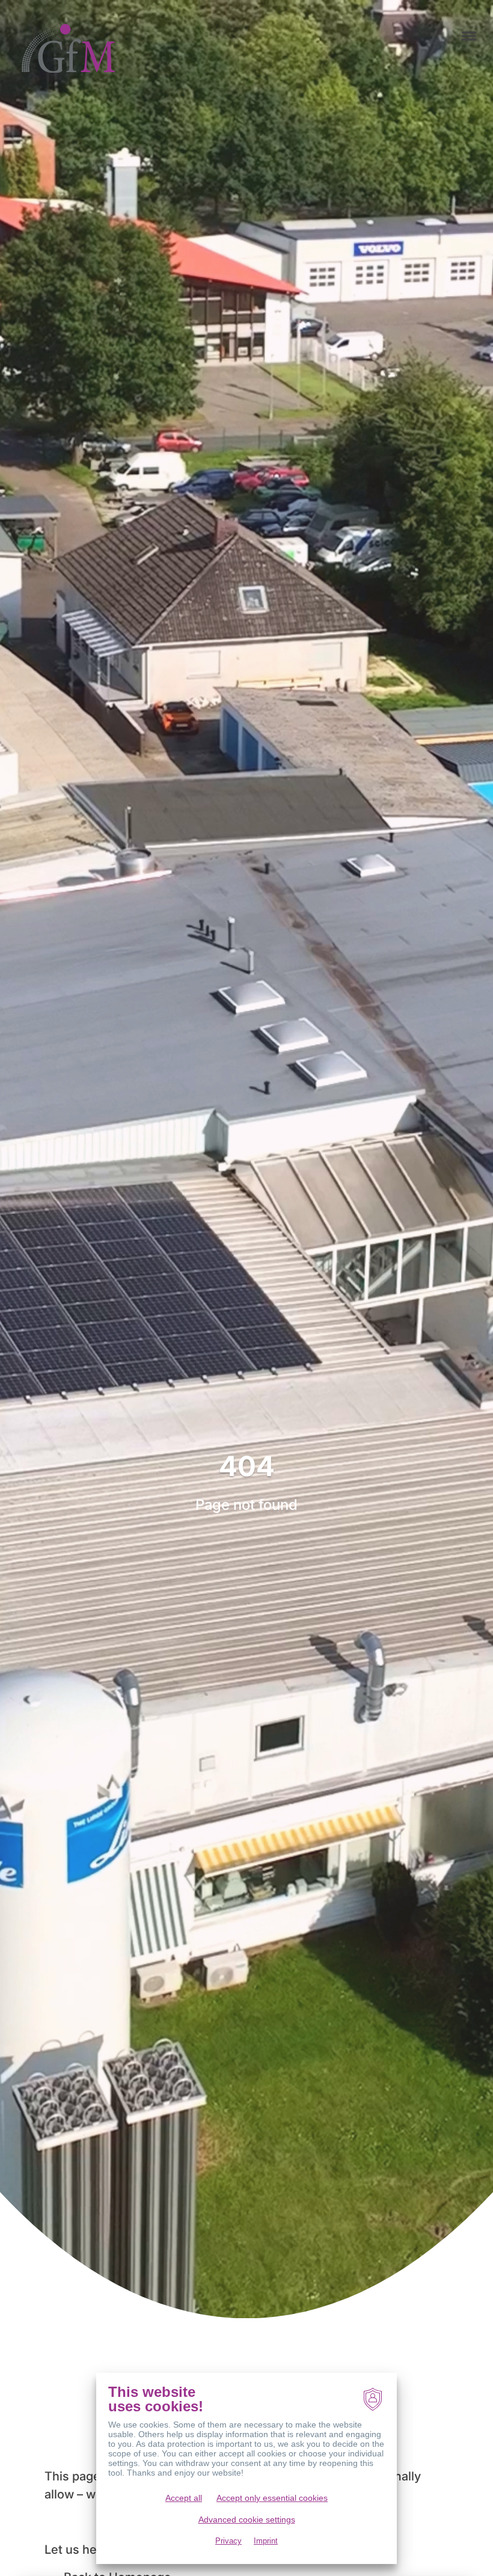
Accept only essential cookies (272, 2498)
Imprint (266, 2541)
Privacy (228, 2541)
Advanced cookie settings (247, 2520)
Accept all (184, 2498)
